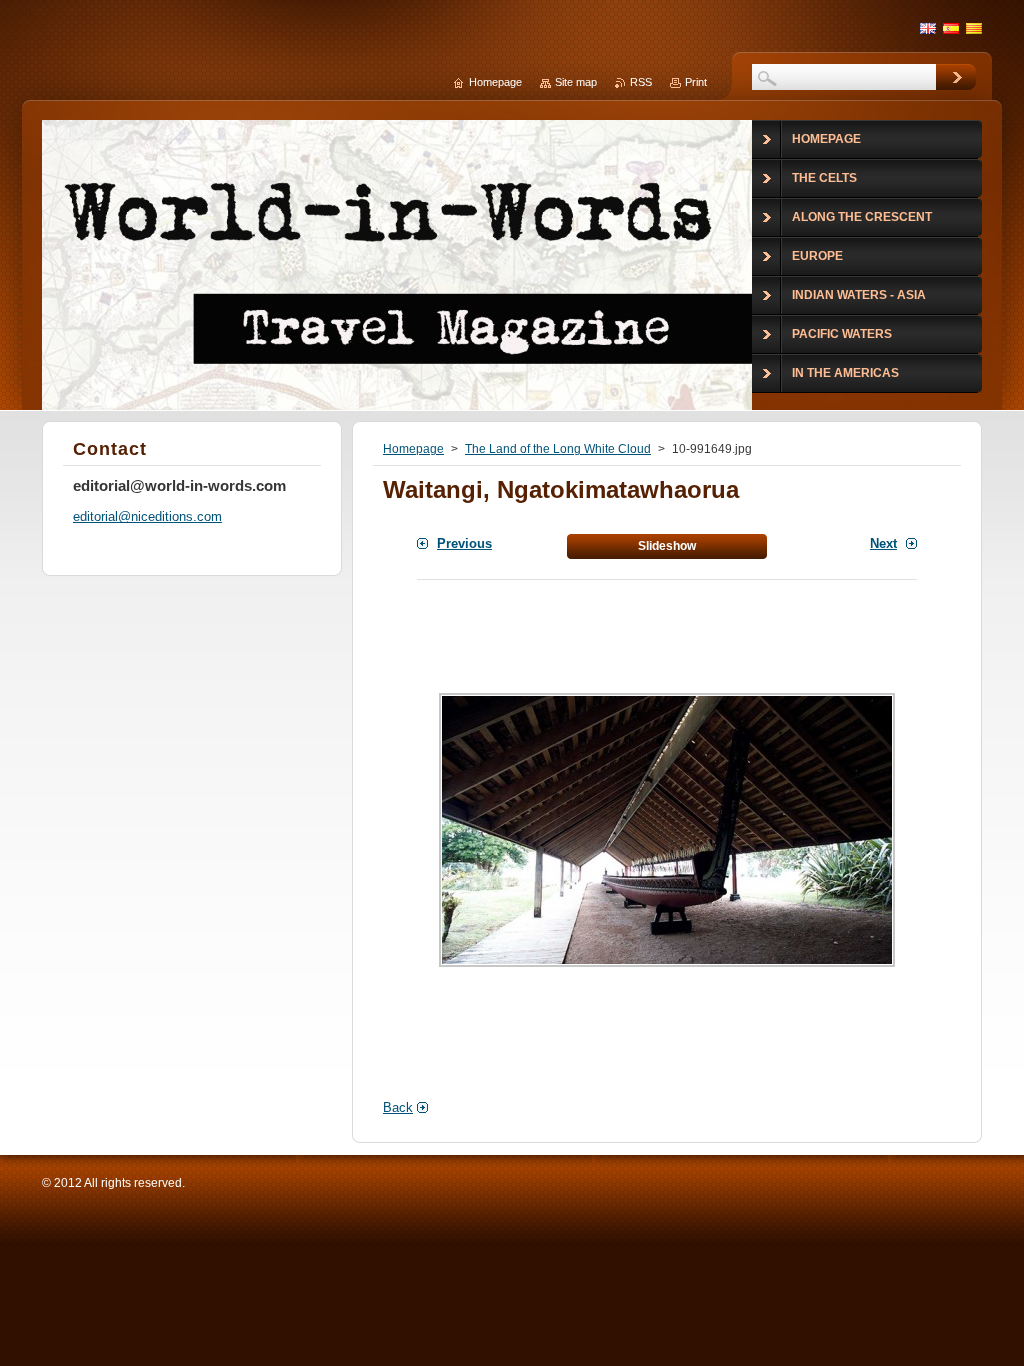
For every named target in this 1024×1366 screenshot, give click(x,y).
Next (883, 543)
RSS (641, 82)
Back (398, 1107)
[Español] (951, 28)
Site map (576, 82)
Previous (464, 543)
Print (696, 82)
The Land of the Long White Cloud (558, 449)
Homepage (413, 449)
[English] (928, 28)
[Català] (974, 28)
